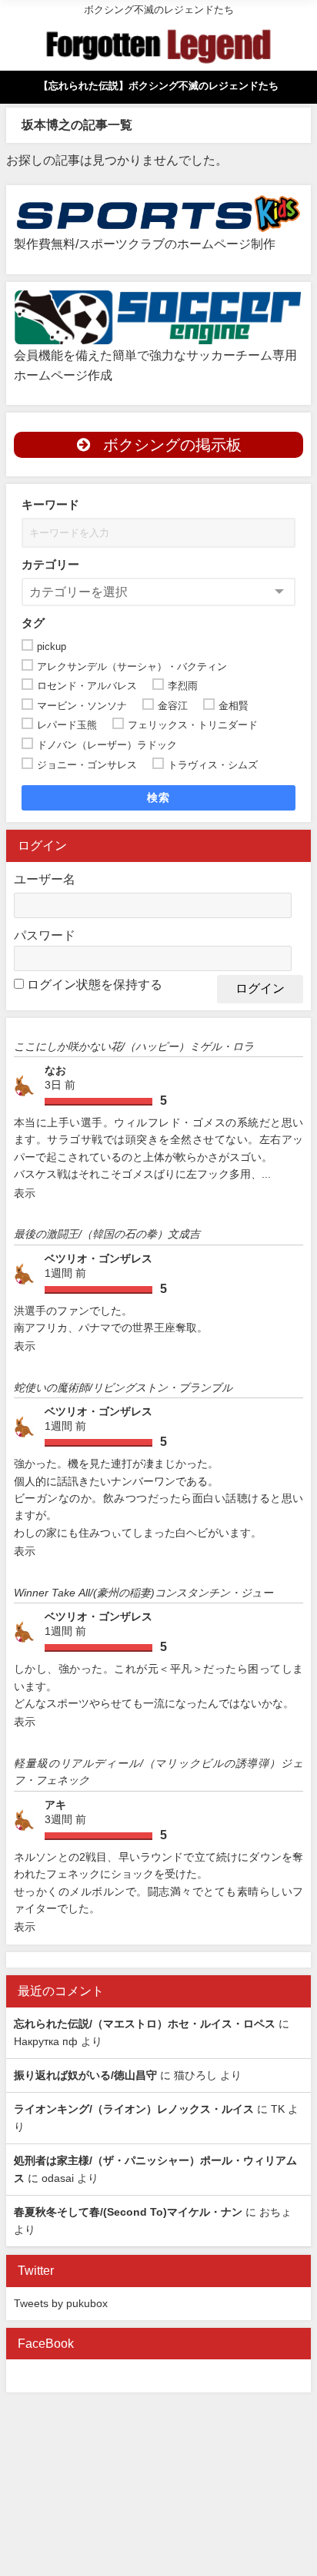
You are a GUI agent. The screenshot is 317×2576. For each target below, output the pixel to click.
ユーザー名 (45, 879)
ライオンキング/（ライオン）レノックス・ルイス (134, 2109)
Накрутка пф (46, 2041)
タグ (33, 623)
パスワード (45, 935)
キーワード (50, 504)
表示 (25, 1193)
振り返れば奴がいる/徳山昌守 (85, 2075)
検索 (159, 797)
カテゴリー (50, 564)
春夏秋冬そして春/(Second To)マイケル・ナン (128, 2212)
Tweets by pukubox (61, 2303)
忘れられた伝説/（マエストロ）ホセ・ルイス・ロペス (145, 2024)
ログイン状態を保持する (95, 984)
